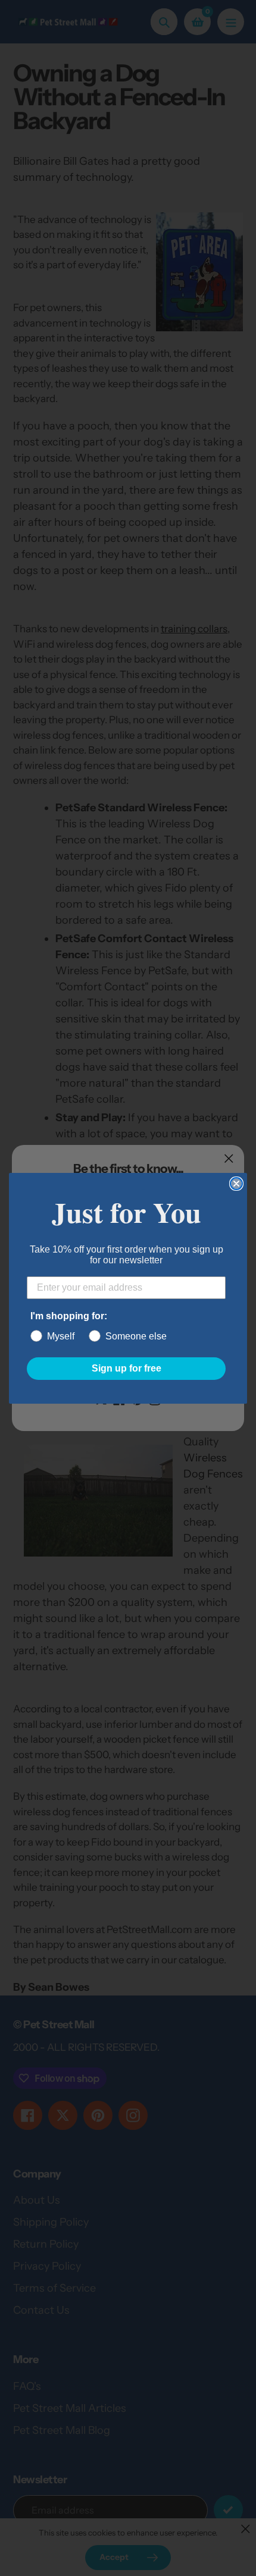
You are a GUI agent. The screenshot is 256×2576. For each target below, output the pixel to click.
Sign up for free (127, 1368)
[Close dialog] (236, 1184)
